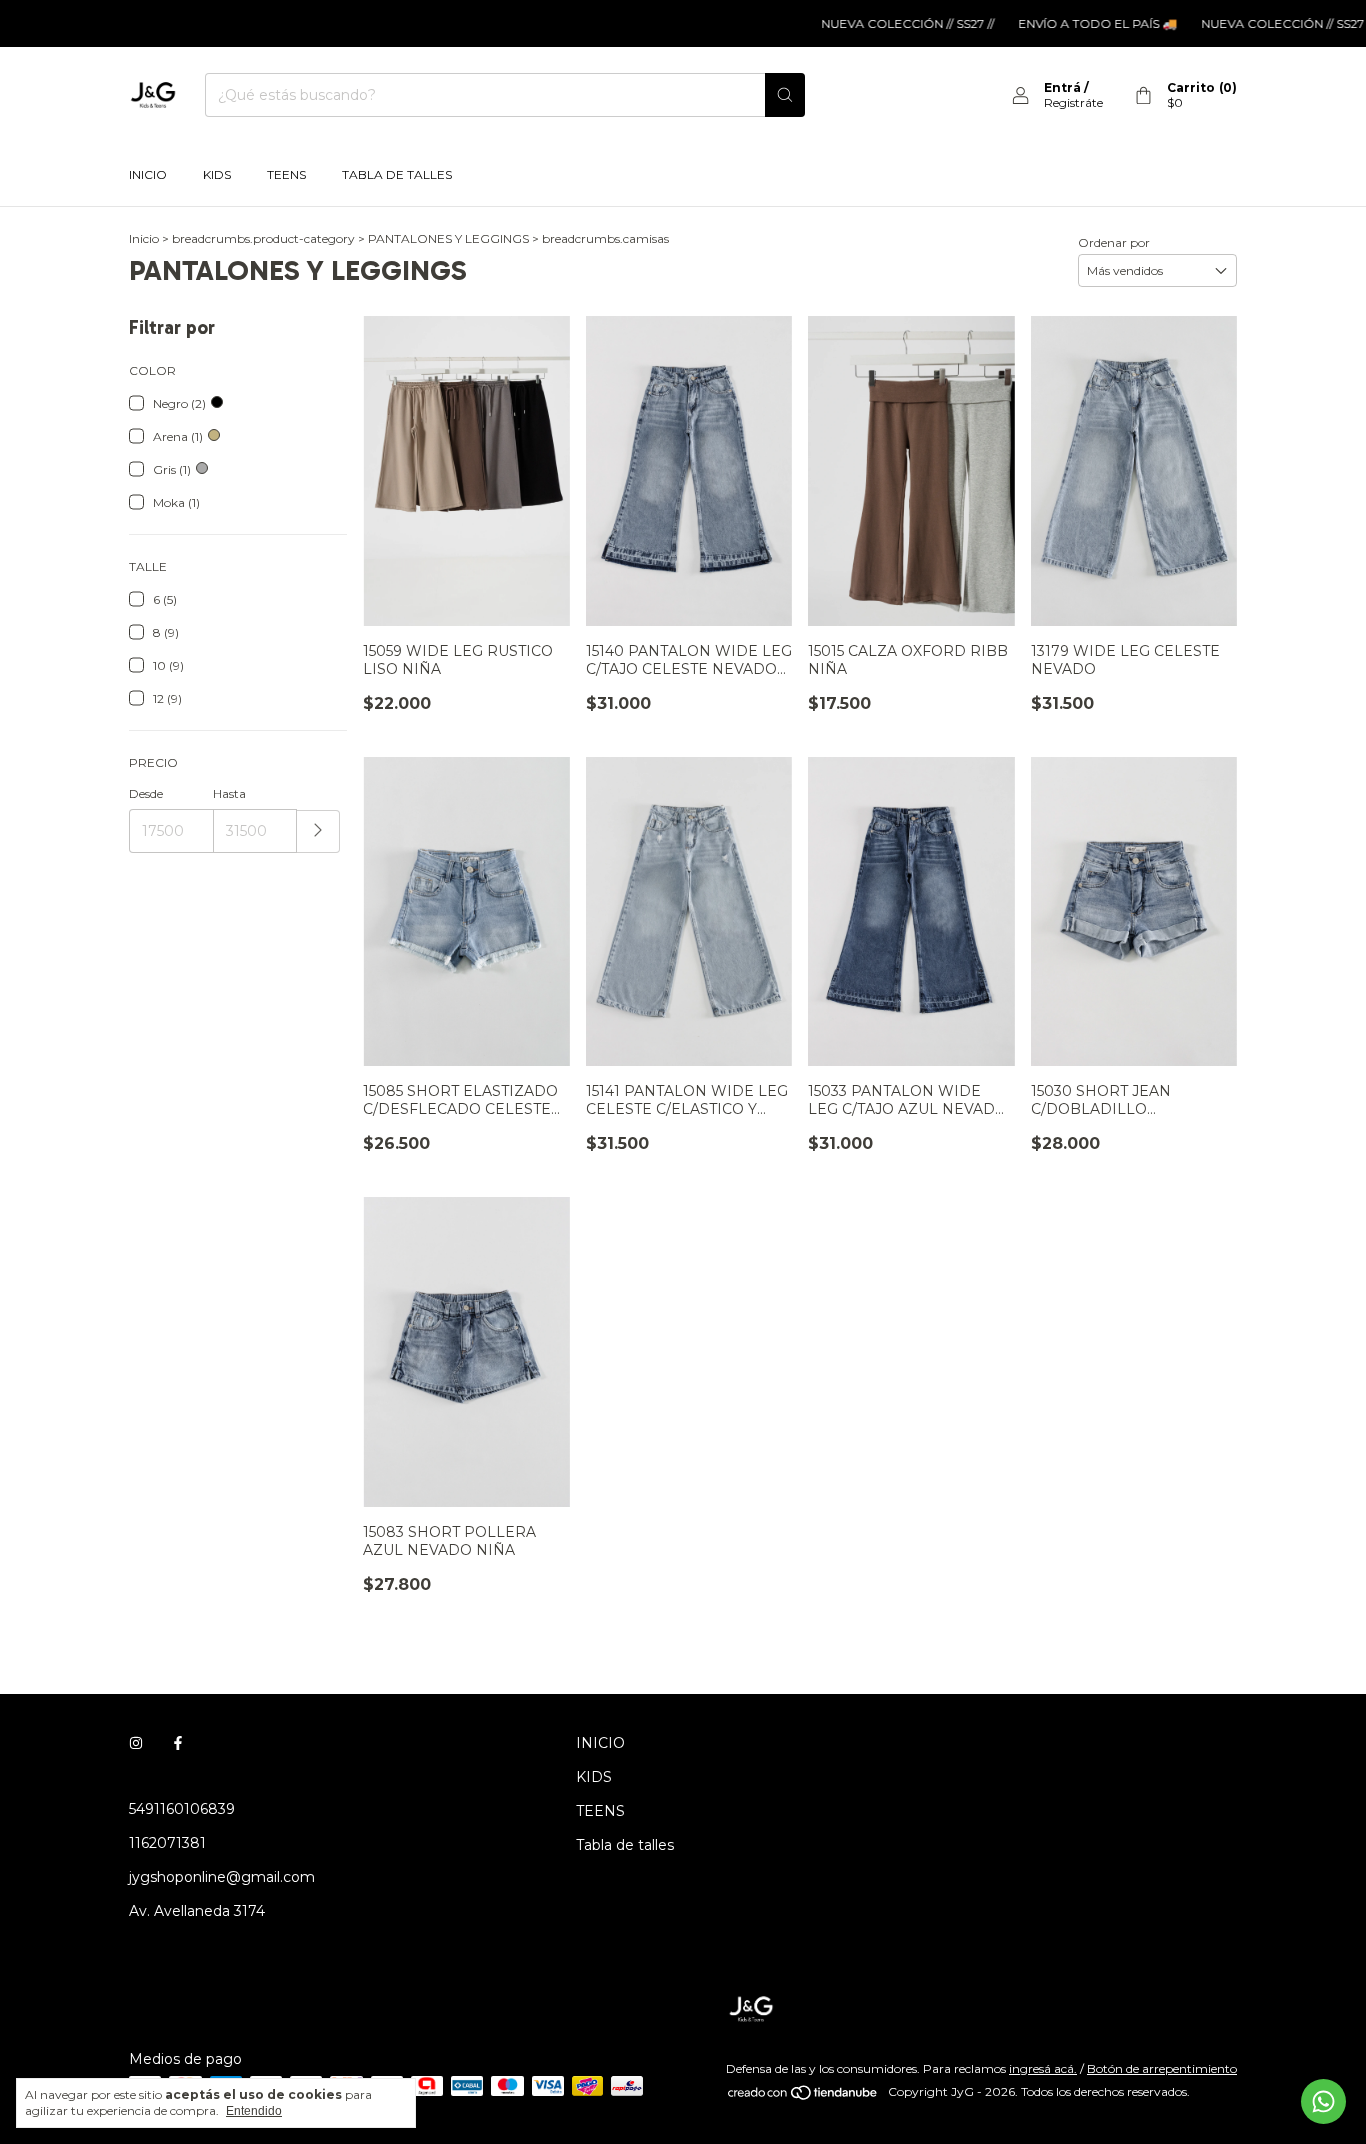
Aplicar (318, 831)
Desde (146, 793)
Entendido (254, 2111)
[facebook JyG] (178, 1743)
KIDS (217, 174)
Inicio (144, 238)
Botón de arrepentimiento (1162, 2068)
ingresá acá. (1043, 2068)
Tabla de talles (397, 174)
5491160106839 (182, 1809)
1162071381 (167, 1843)
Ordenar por (1114, 242)
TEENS (286, 174)
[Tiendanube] (803, 2096)
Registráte (1073, 102)
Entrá (1062, 87)
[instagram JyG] (136, 1743)
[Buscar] (785, 95)
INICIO (148, 174)
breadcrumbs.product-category (263, 238)
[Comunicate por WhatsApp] (1323, 2101)
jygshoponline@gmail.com (222, 1877)
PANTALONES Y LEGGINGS (448, 238)
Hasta (229, 793)
